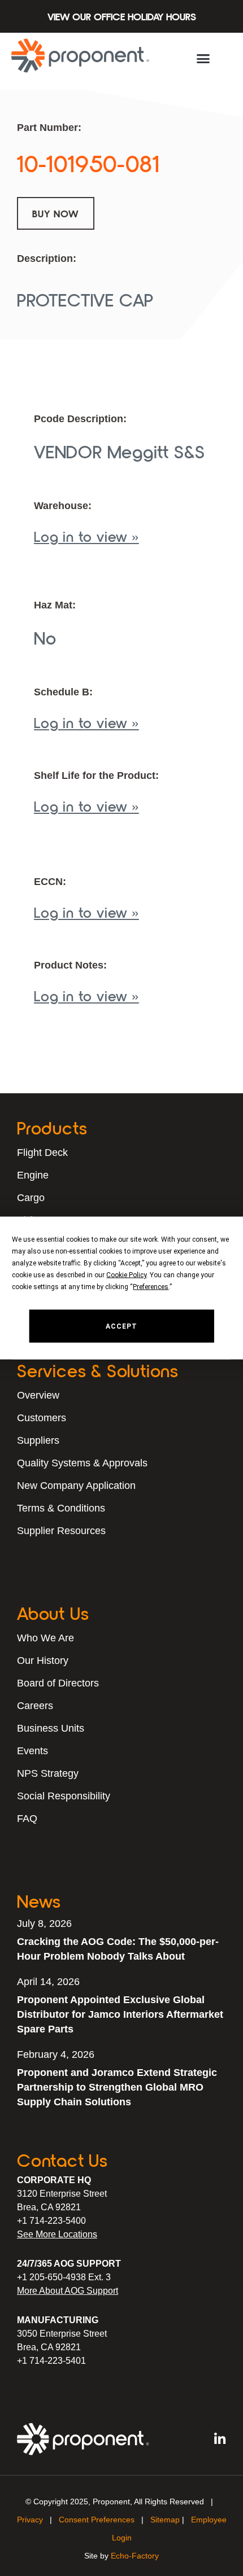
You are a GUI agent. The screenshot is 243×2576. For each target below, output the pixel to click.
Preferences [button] (151, 1287)
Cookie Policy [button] (126, 1275)
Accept (121, 1326)
